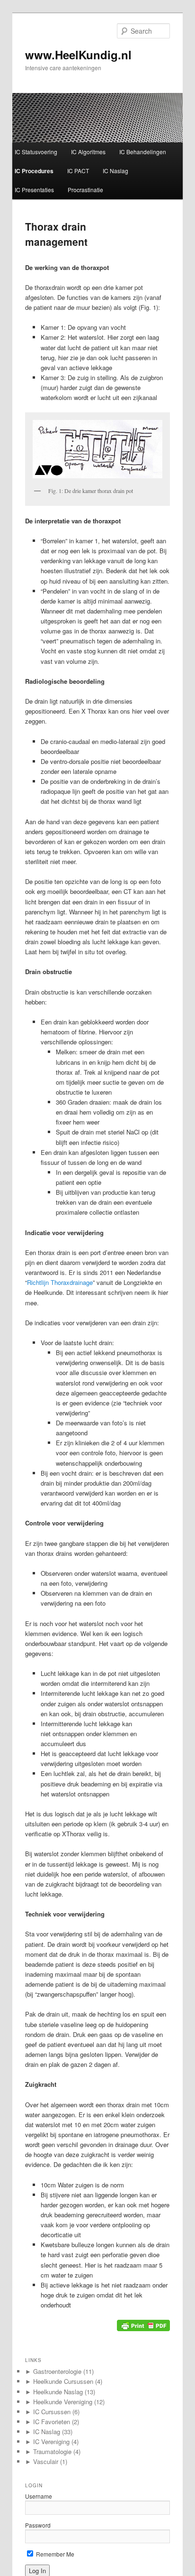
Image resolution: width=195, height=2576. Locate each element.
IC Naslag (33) (49, 2432)
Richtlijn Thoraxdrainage (60, 1282)
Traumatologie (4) (53, 2451)
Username (39, 2496)
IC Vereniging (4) (52, 2441)
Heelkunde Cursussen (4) (64, 2381)
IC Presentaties (34, 190)
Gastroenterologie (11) (59, 2371)
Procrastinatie (85, 190)
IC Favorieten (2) (52, 2422)
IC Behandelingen (143, 152)
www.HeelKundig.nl (78, 55)
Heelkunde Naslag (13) (60, 2392)
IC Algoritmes (88, 152)
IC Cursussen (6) (52, 2412)
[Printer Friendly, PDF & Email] (143, 2328)
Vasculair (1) (46, 2461)
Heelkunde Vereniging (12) (65, 2402)
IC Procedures (34, 171)
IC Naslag (115, 171)
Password (38, 2525)
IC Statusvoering (36, 152)
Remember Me (54, 2554)
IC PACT (78, 171)
